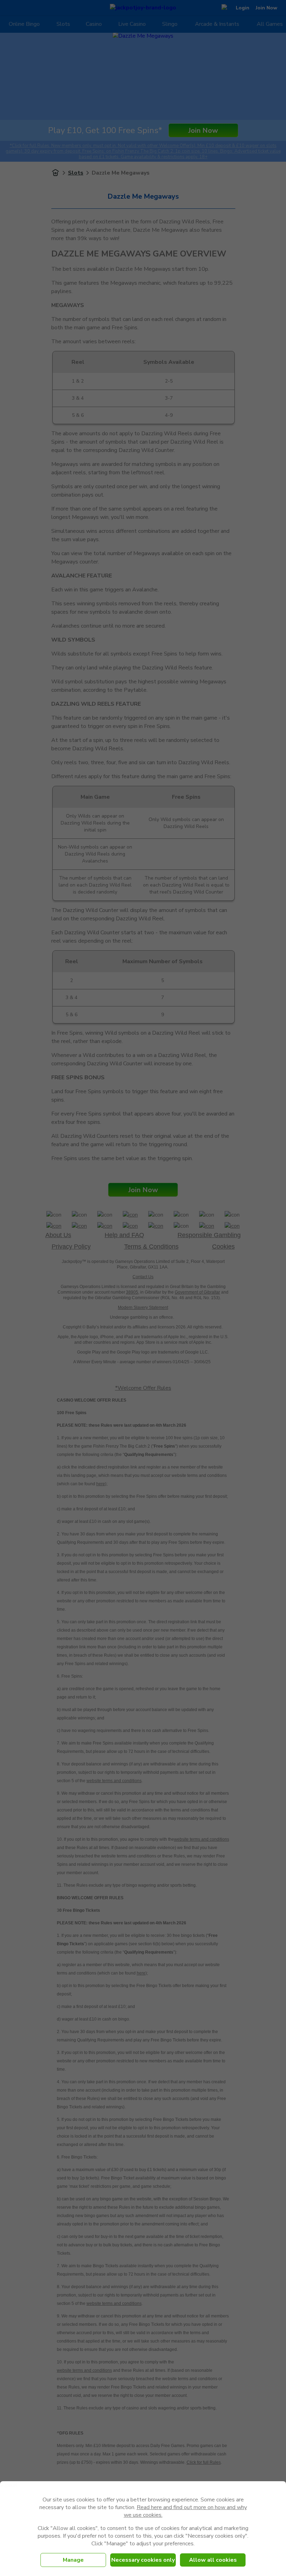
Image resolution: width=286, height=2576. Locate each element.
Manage (73, 2560)
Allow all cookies (213, 2560)
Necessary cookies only (143, 2560)
